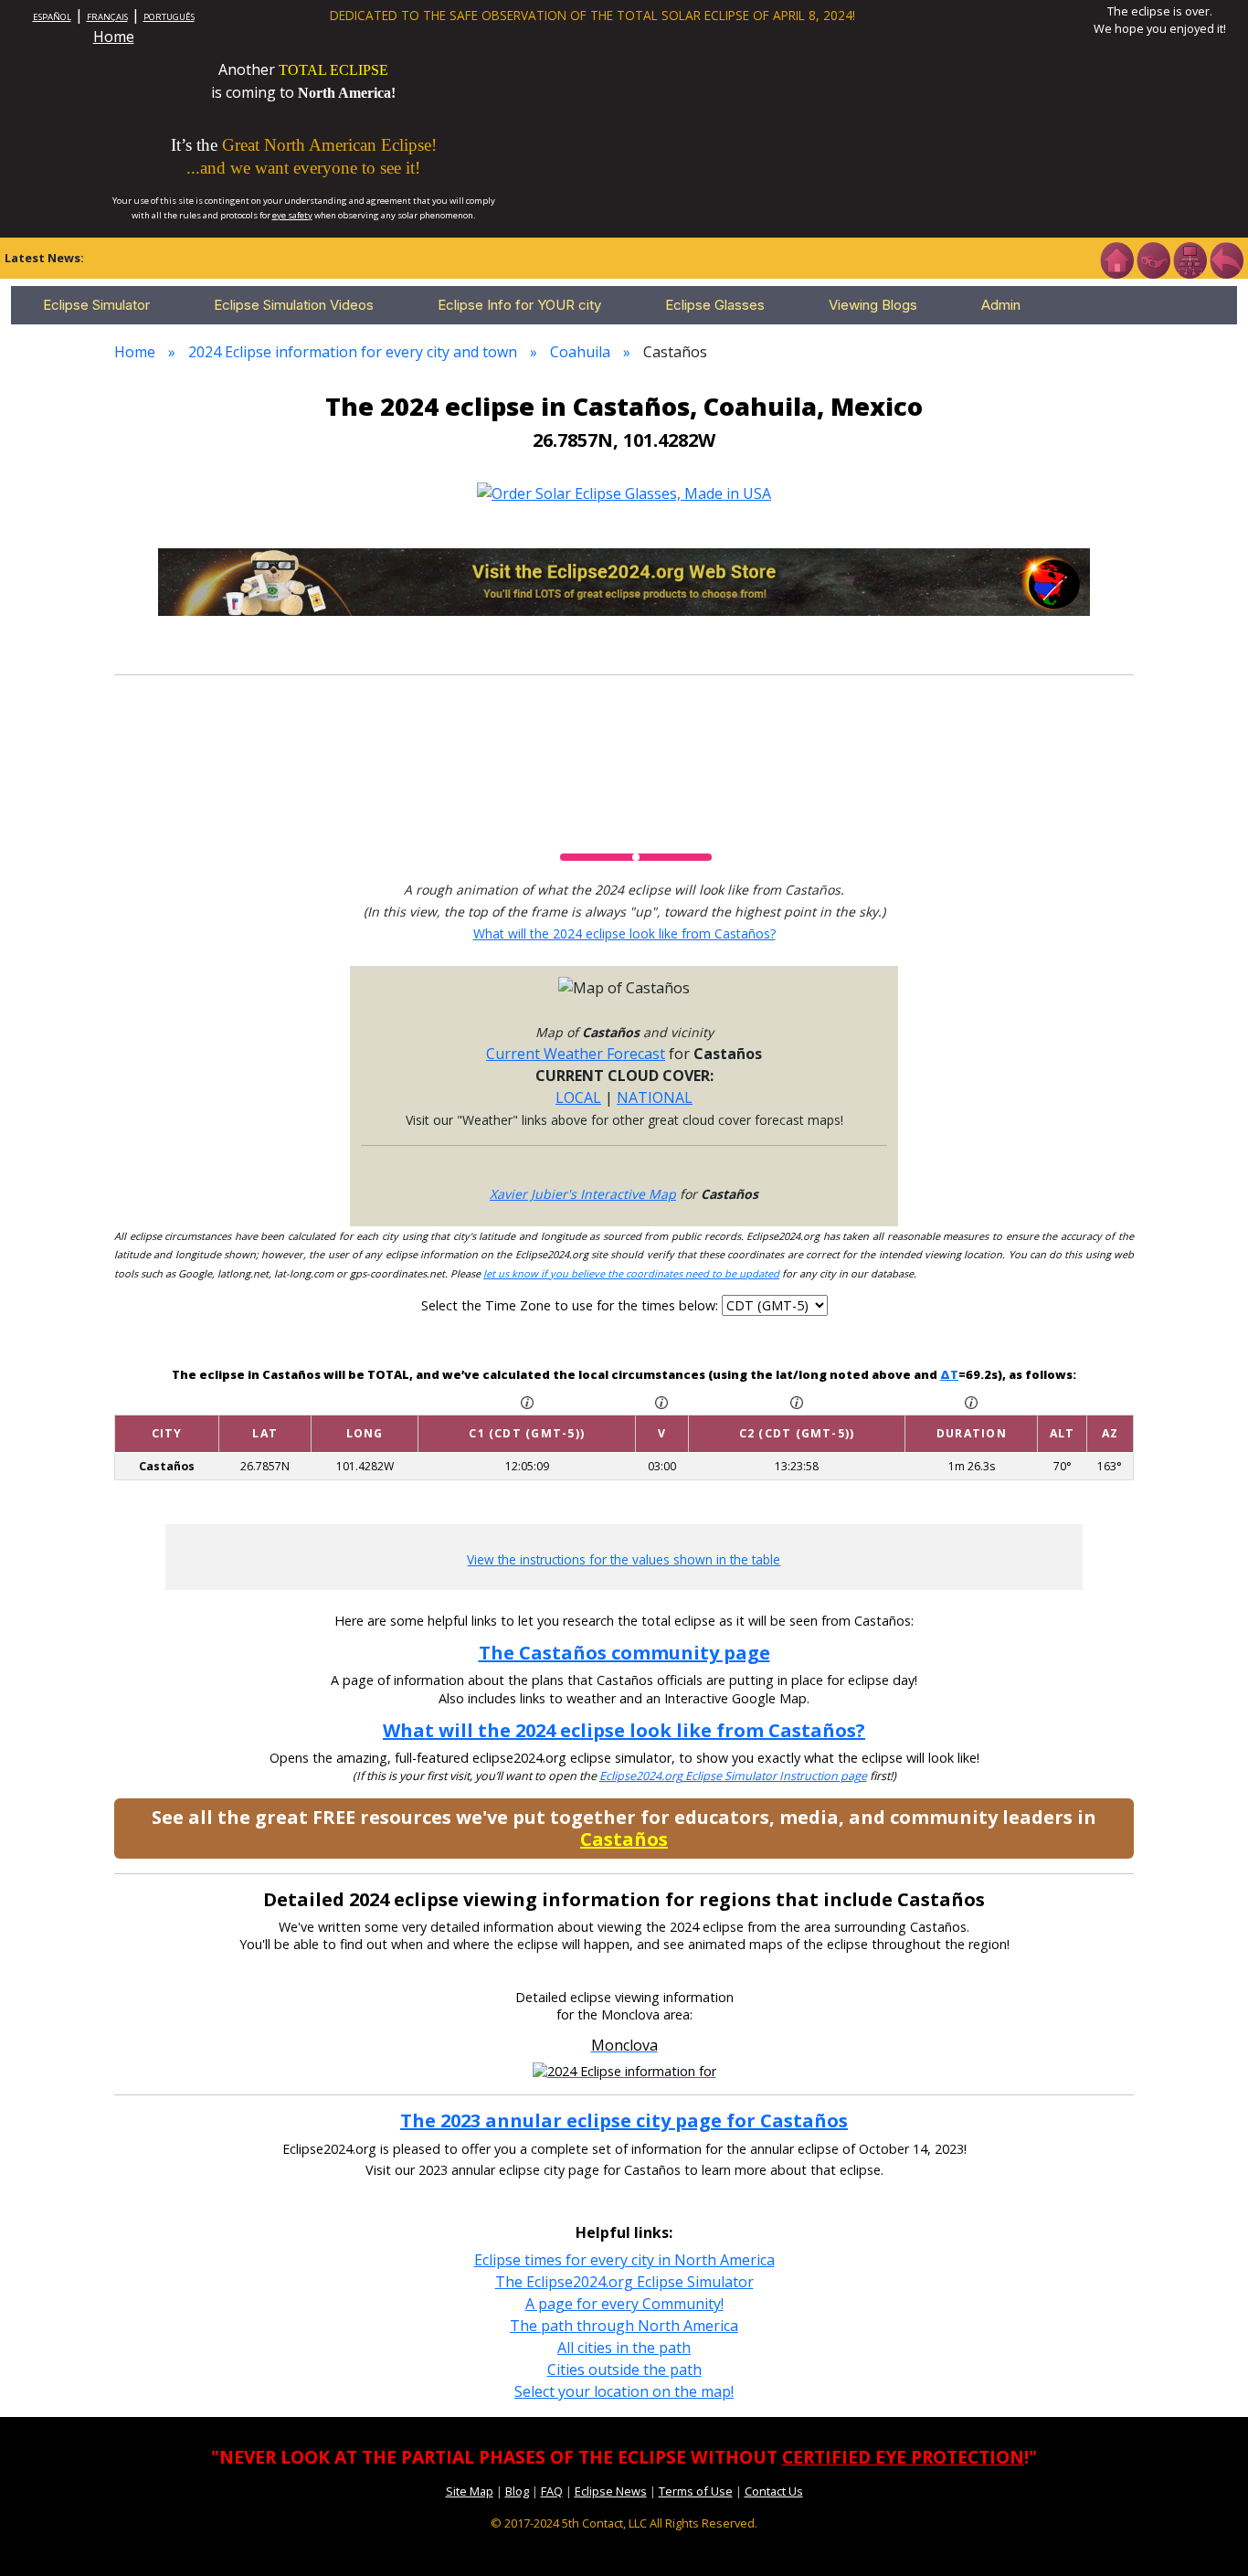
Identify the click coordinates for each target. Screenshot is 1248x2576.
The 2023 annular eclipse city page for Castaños (624, 2120)
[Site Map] (1190, 259)
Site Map (470, 2491)
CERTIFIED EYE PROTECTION (903, 2457)
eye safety (292, 215)
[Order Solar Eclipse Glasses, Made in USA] (624, 492)
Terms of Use (696, 2491)
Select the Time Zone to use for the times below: (571, 1305)
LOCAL (578, 1097)
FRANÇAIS (107, 17)
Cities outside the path (624, 2369)
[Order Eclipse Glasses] (1153, 259)
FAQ (552, 2491)
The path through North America (624, 2326)
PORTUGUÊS (169, 17)
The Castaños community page (624, 1653)
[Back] (1226, 259)
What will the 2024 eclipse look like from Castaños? (624, 933)
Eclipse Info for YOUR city (519, 305)
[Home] (1116, 259)
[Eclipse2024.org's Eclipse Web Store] (624, 580)
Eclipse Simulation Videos (294, 305)
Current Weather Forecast (576, 1054)
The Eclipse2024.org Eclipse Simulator (624, 2282)
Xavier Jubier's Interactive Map (583, 1194)
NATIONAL (655, 1097)
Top (1208, 2534)
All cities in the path (624, 2348)
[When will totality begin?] (797, 1401)
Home (114, 37)
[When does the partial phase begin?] (527, 1401)
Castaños (624, 1839)
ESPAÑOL (52, 17)
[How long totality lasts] (971, 1401)
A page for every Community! (624, 2304)
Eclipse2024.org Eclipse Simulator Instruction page (733, 1776)
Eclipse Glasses (715, 305)
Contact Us (774, 2491)
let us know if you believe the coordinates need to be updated (631, 1273)
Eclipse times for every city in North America (624, 2260)
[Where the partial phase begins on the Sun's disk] (661, 1401)
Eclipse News (611, 2491)
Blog (517, 2491)
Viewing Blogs (873, 305)
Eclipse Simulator (96, 305)
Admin (1001, 305)
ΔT (949, 1374)
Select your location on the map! (624, 2391)
